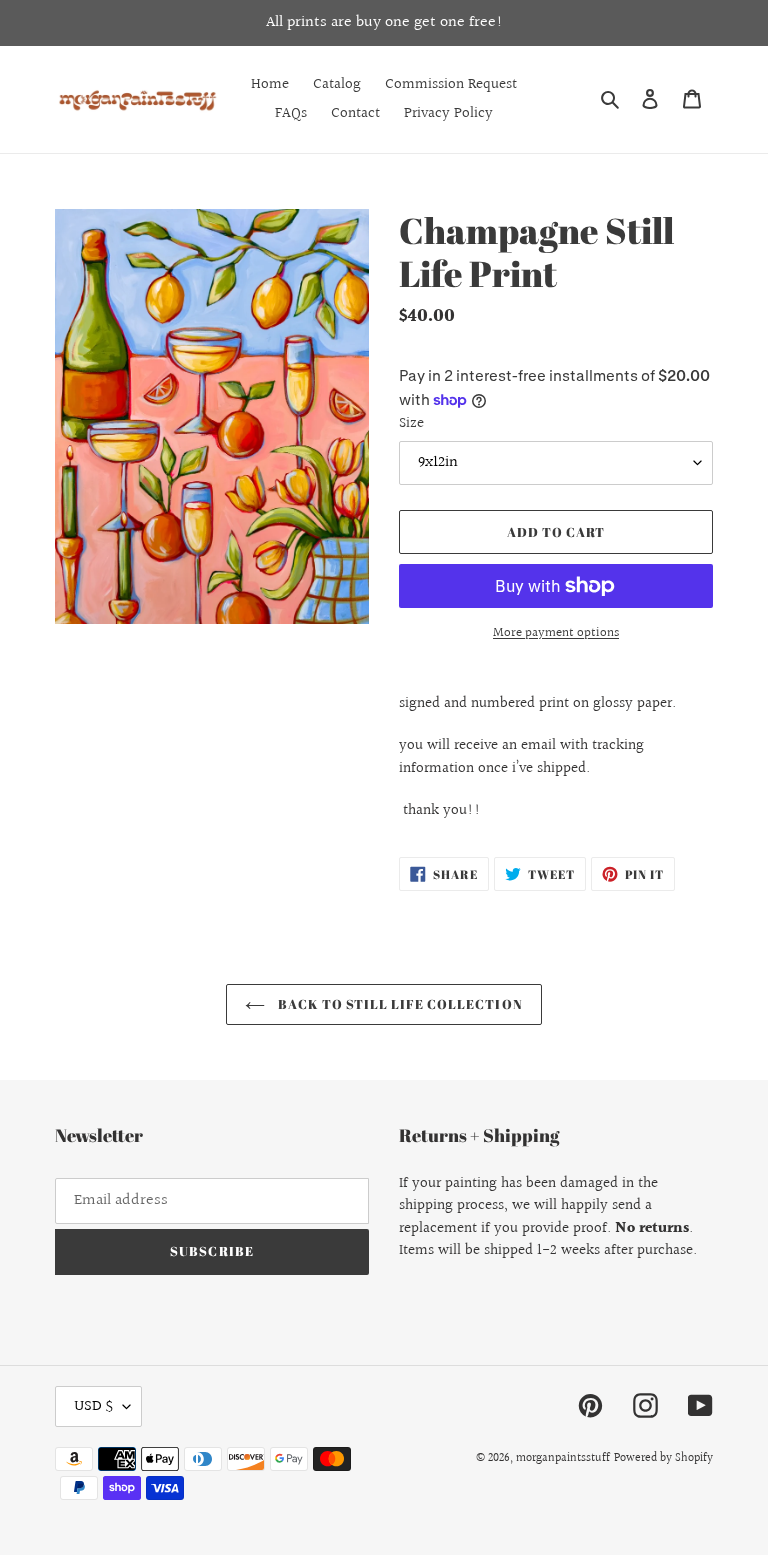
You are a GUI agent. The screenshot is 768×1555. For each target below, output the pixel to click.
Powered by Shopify (663, 1458)
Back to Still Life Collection (398, 1004)
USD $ (93, 1406)
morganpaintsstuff (563, 1458)
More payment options (556, 633)
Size (411, 424)
